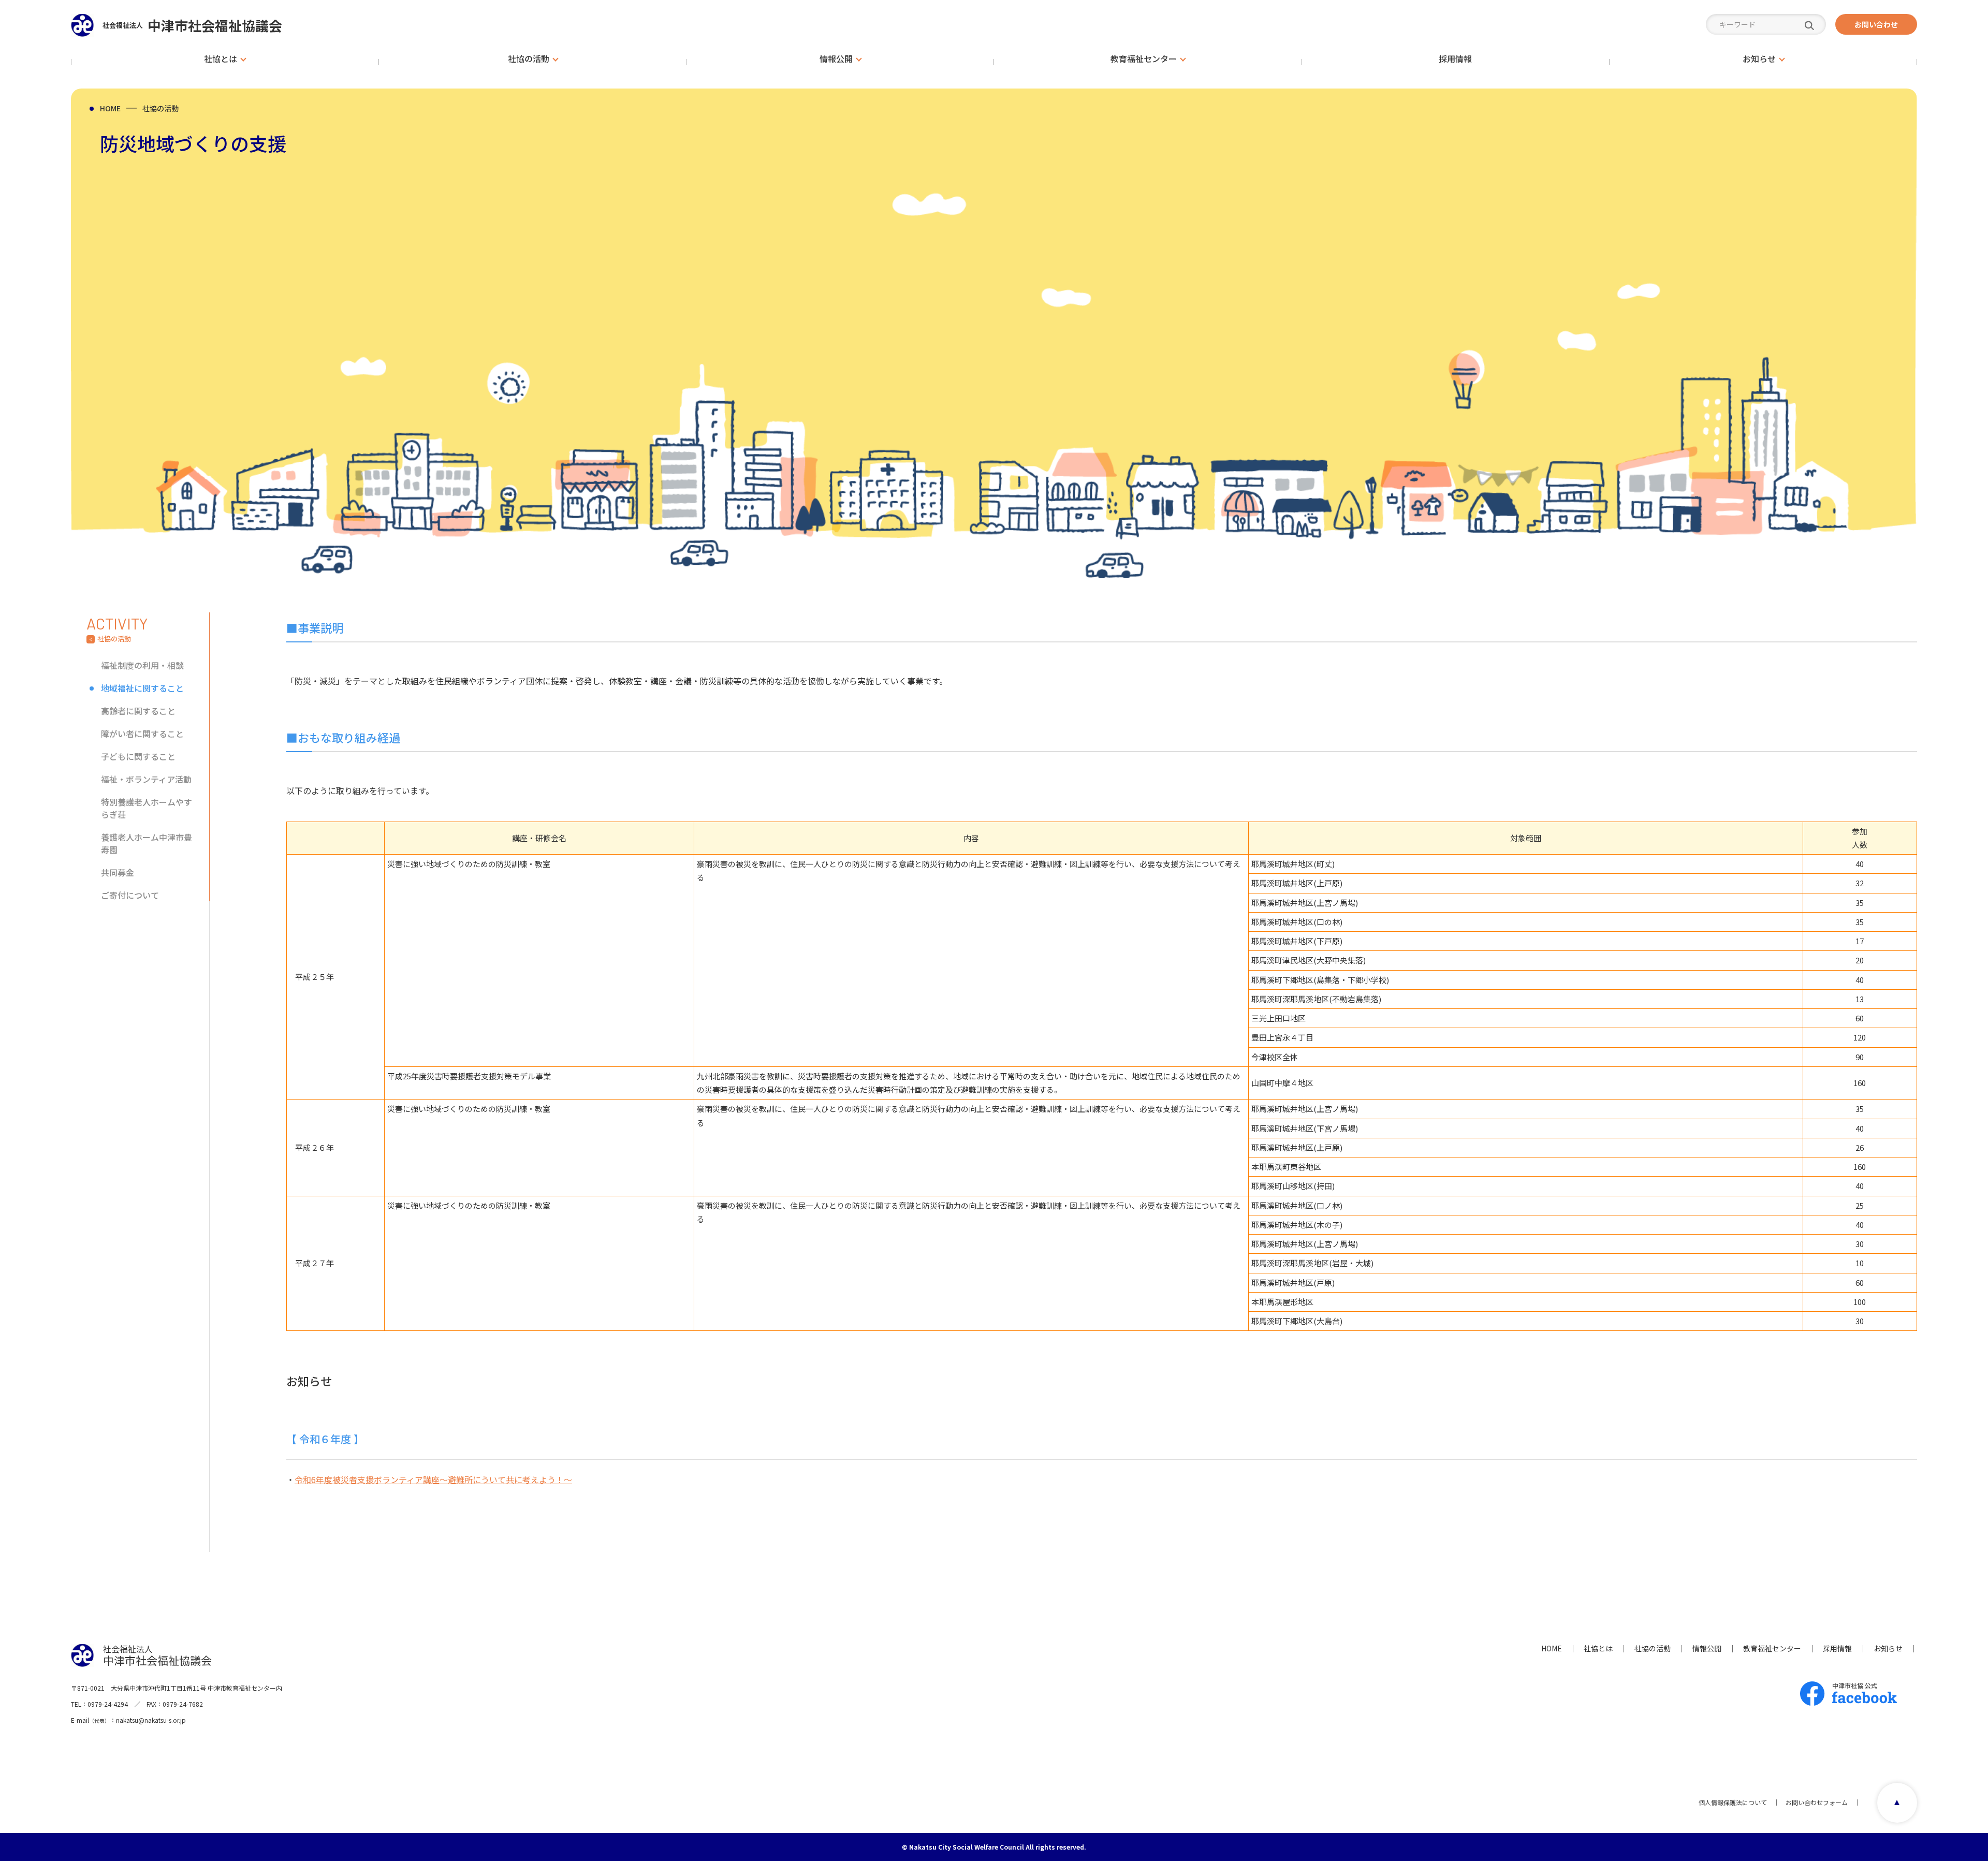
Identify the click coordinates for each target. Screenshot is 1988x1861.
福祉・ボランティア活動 (146, 779)
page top (1897, 1803)
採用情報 (1837, 1648)
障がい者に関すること (142, 734)
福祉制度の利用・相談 (142, 665)
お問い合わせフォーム (1817, 1802)
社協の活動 (160, 108)
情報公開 (1707, 1648)
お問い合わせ (1876, 24)
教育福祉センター (1772, 1648)
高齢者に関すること (138, 711)
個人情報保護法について (1733, 1802)
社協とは (1598, 1648)
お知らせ (1888, 1648)
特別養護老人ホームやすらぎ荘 (147, 808)
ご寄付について (130, 895)
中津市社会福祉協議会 (192, 25)
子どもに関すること (138, 756)
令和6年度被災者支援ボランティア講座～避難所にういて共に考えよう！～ (433, 1479)
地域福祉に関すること (142, 688)
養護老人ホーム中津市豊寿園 (147, 843)
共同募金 (118, 872)
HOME (110, 108)
